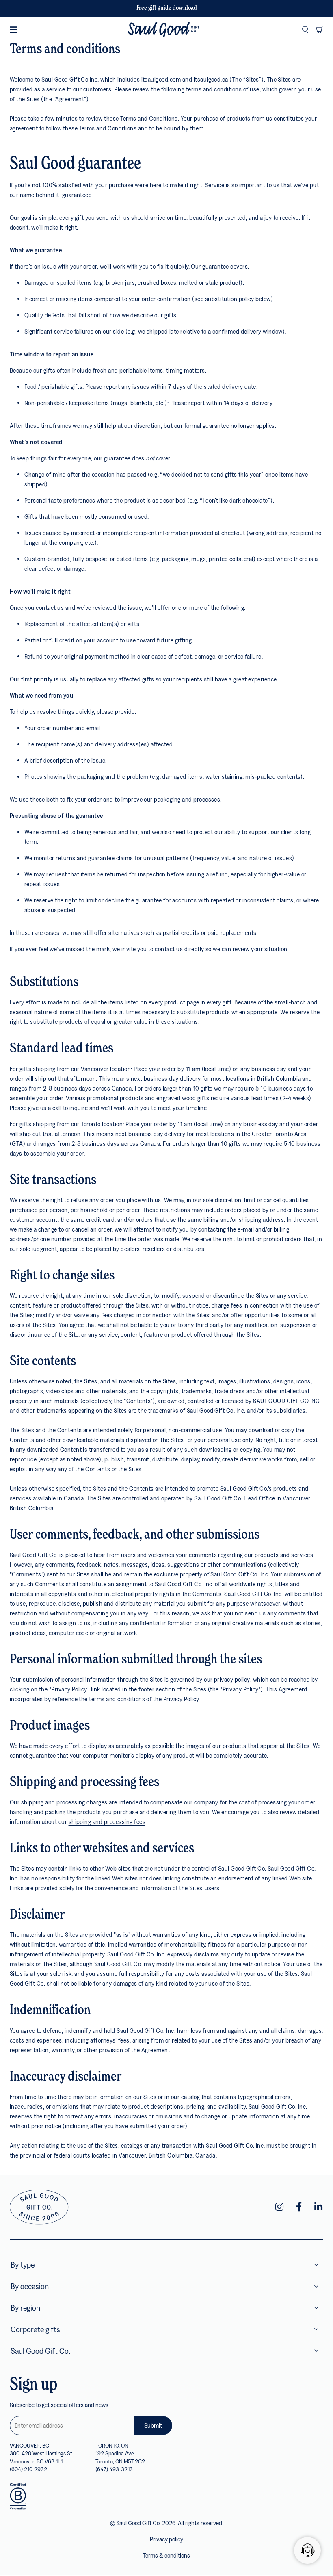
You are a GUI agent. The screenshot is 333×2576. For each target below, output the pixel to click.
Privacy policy (166, 2539)
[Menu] (13, 30)
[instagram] (279, 2207)
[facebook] (299, 2207)
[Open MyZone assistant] (307, 2550)
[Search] (305, 30)
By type (23, 2265)
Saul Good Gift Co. (40, 2351)
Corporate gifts (35, 2329)
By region (25, 2308)
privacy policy (232, 1679)
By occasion (30, 2286)
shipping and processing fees (107, 1821)
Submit (153, 2425)
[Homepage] (163, 30)
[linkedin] (318, 2207)
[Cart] (320, 30)
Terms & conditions (166, 2555)
